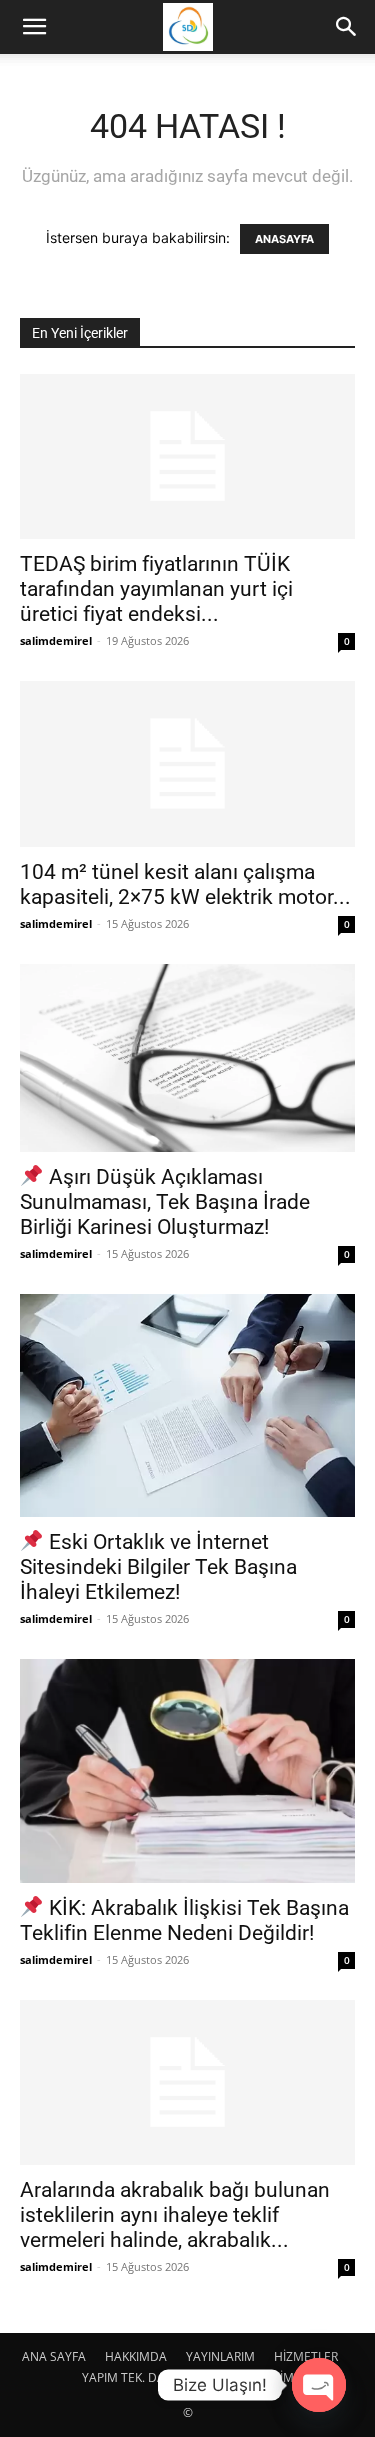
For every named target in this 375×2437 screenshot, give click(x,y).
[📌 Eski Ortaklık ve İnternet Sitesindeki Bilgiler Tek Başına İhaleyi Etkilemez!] (187, 1405)
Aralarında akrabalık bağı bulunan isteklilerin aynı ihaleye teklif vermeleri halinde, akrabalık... (175, 2215)
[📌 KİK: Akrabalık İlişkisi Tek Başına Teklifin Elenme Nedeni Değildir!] (187, 1770)
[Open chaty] (319, 2385)
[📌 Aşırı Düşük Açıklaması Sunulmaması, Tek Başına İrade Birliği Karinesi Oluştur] (187, 1058)
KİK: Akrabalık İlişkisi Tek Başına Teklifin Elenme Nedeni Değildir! (184, 1920)
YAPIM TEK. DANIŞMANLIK (155, 2377)
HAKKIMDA (136, 2356)
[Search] (347, 27)
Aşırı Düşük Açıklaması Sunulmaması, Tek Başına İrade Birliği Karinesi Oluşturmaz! (165, 1202)
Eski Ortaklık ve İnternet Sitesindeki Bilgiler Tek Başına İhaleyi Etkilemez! (158, 1567)
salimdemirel (56, 640)
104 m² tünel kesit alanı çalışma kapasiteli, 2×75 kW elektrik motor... (185, 884)
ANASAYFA (284, 239)
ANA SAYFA (54, 2356)
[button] (34, 27)
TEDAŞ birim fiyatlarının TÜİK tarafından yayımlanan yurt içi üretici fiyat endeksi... (156, 589)
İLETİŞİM (270, 2377)
